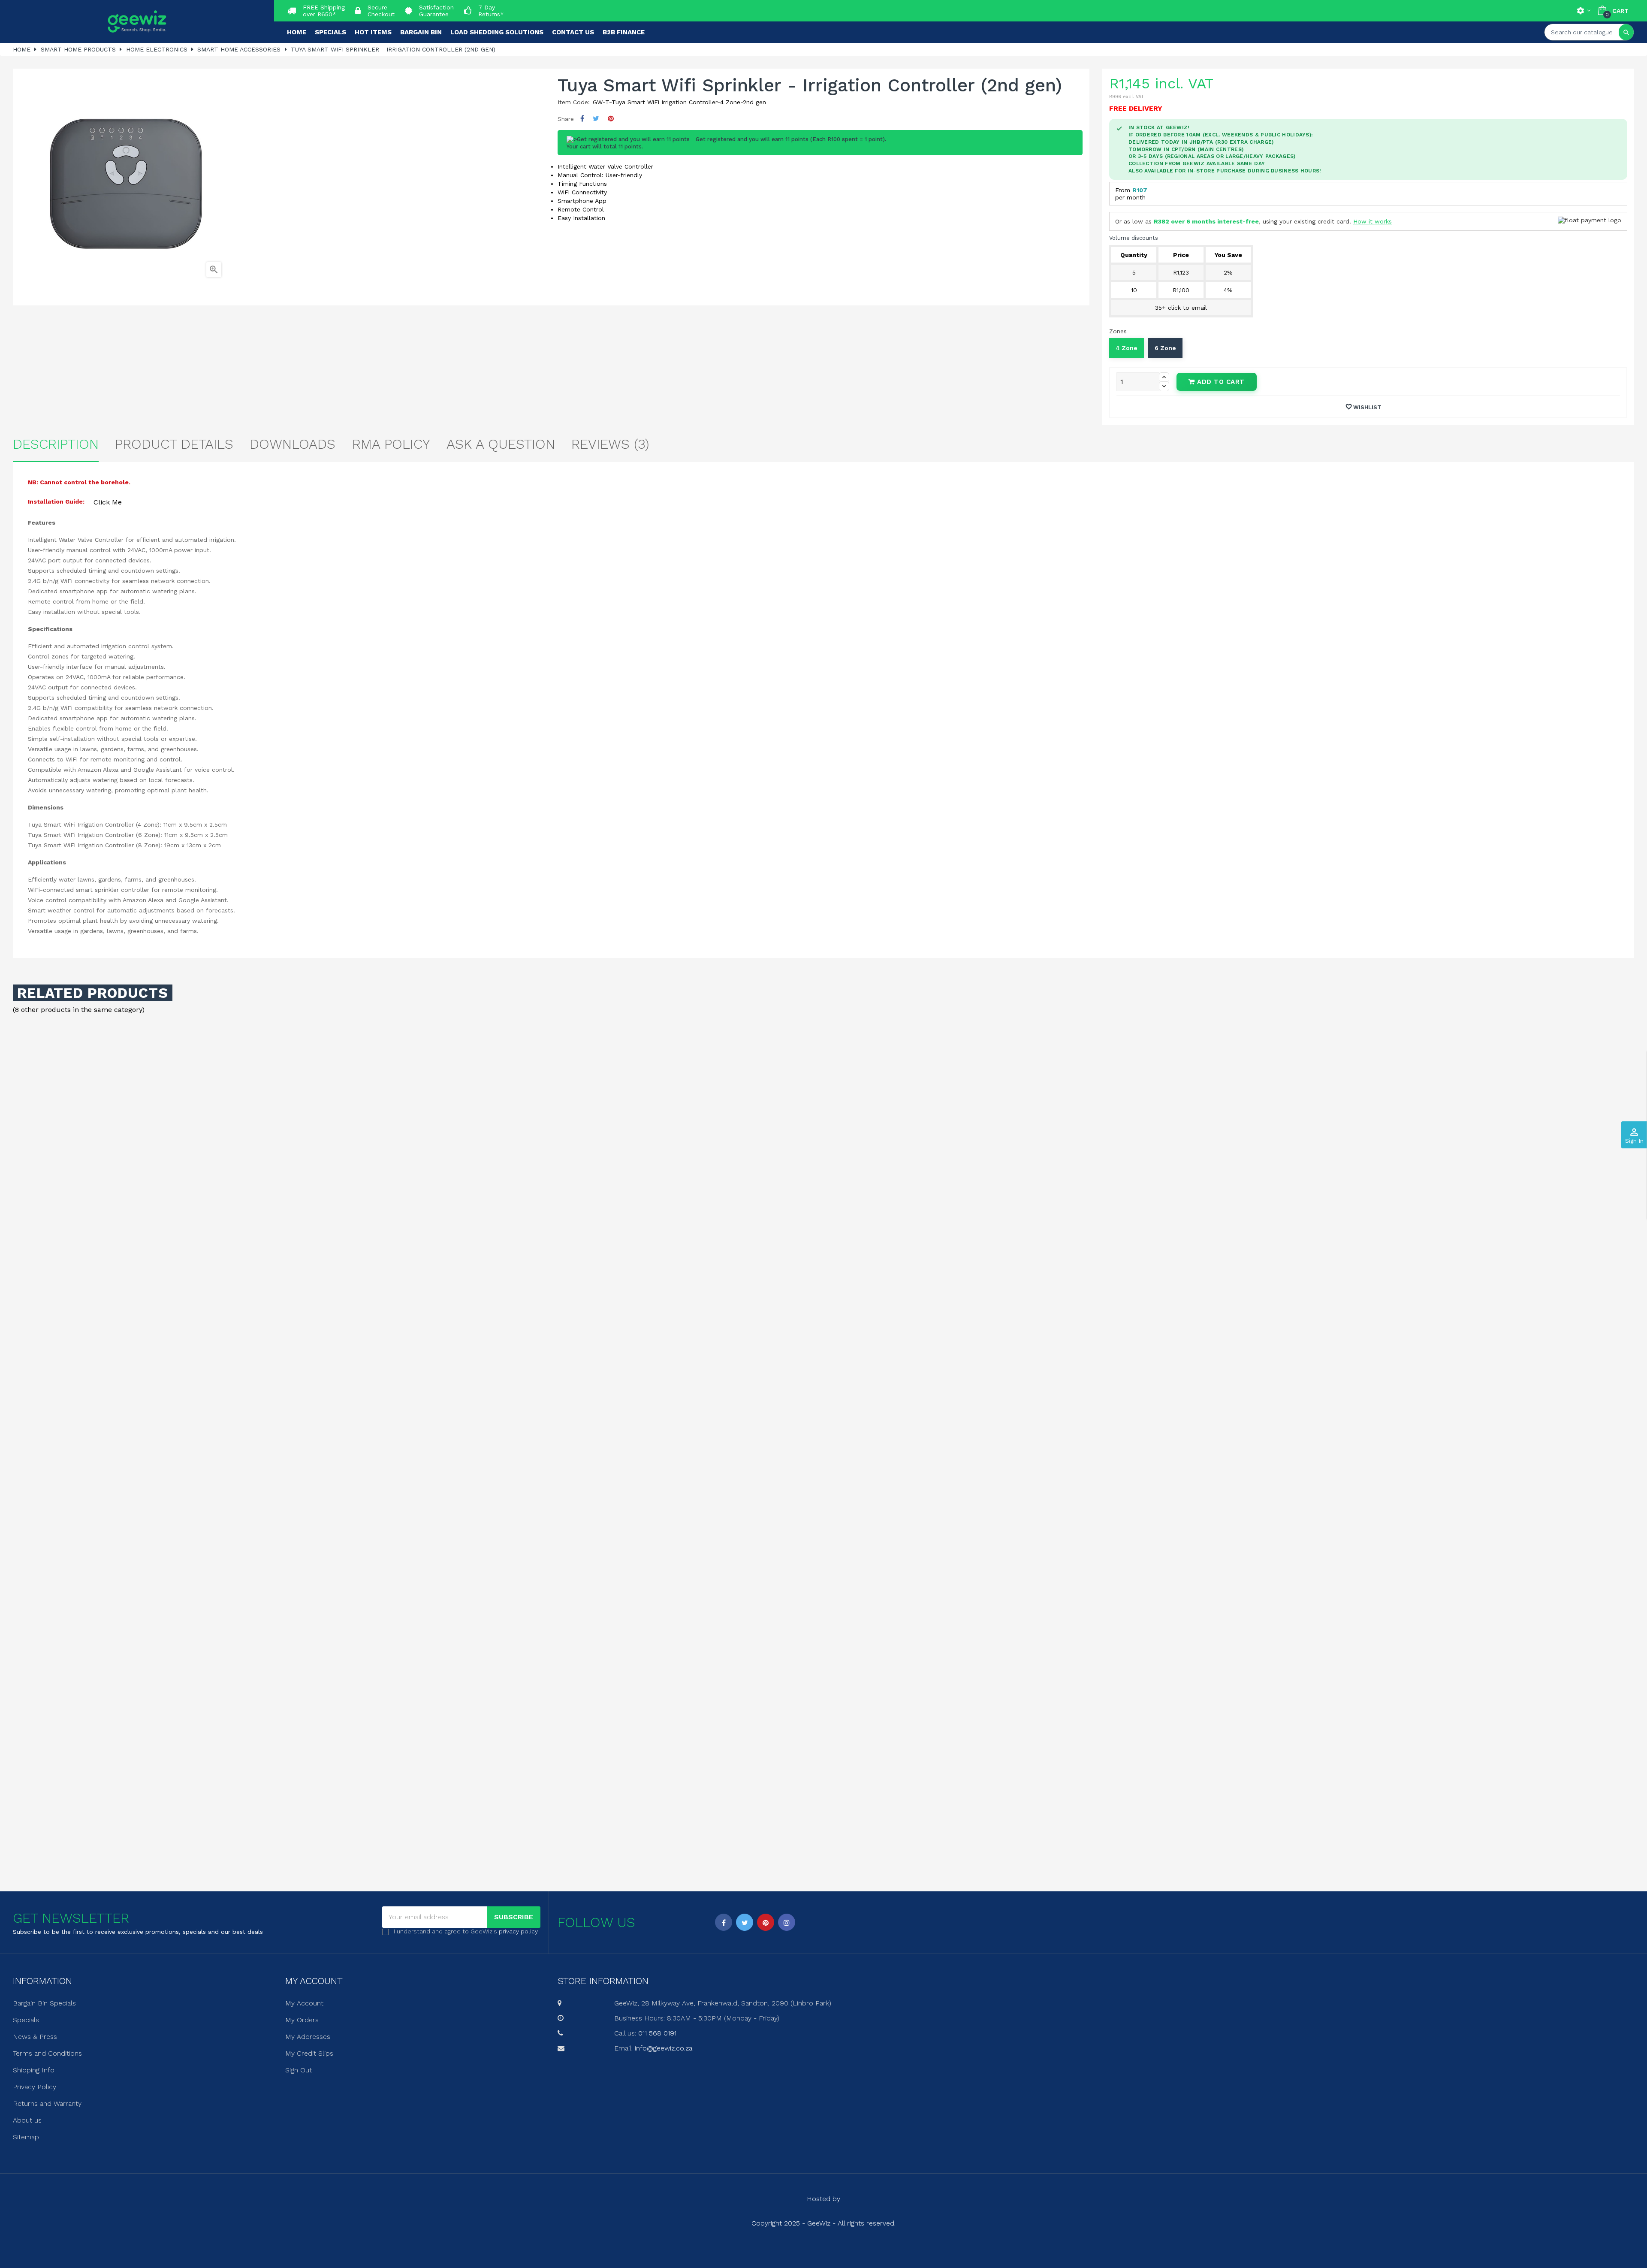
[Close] (910, 1061)
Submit (823, 1181)
